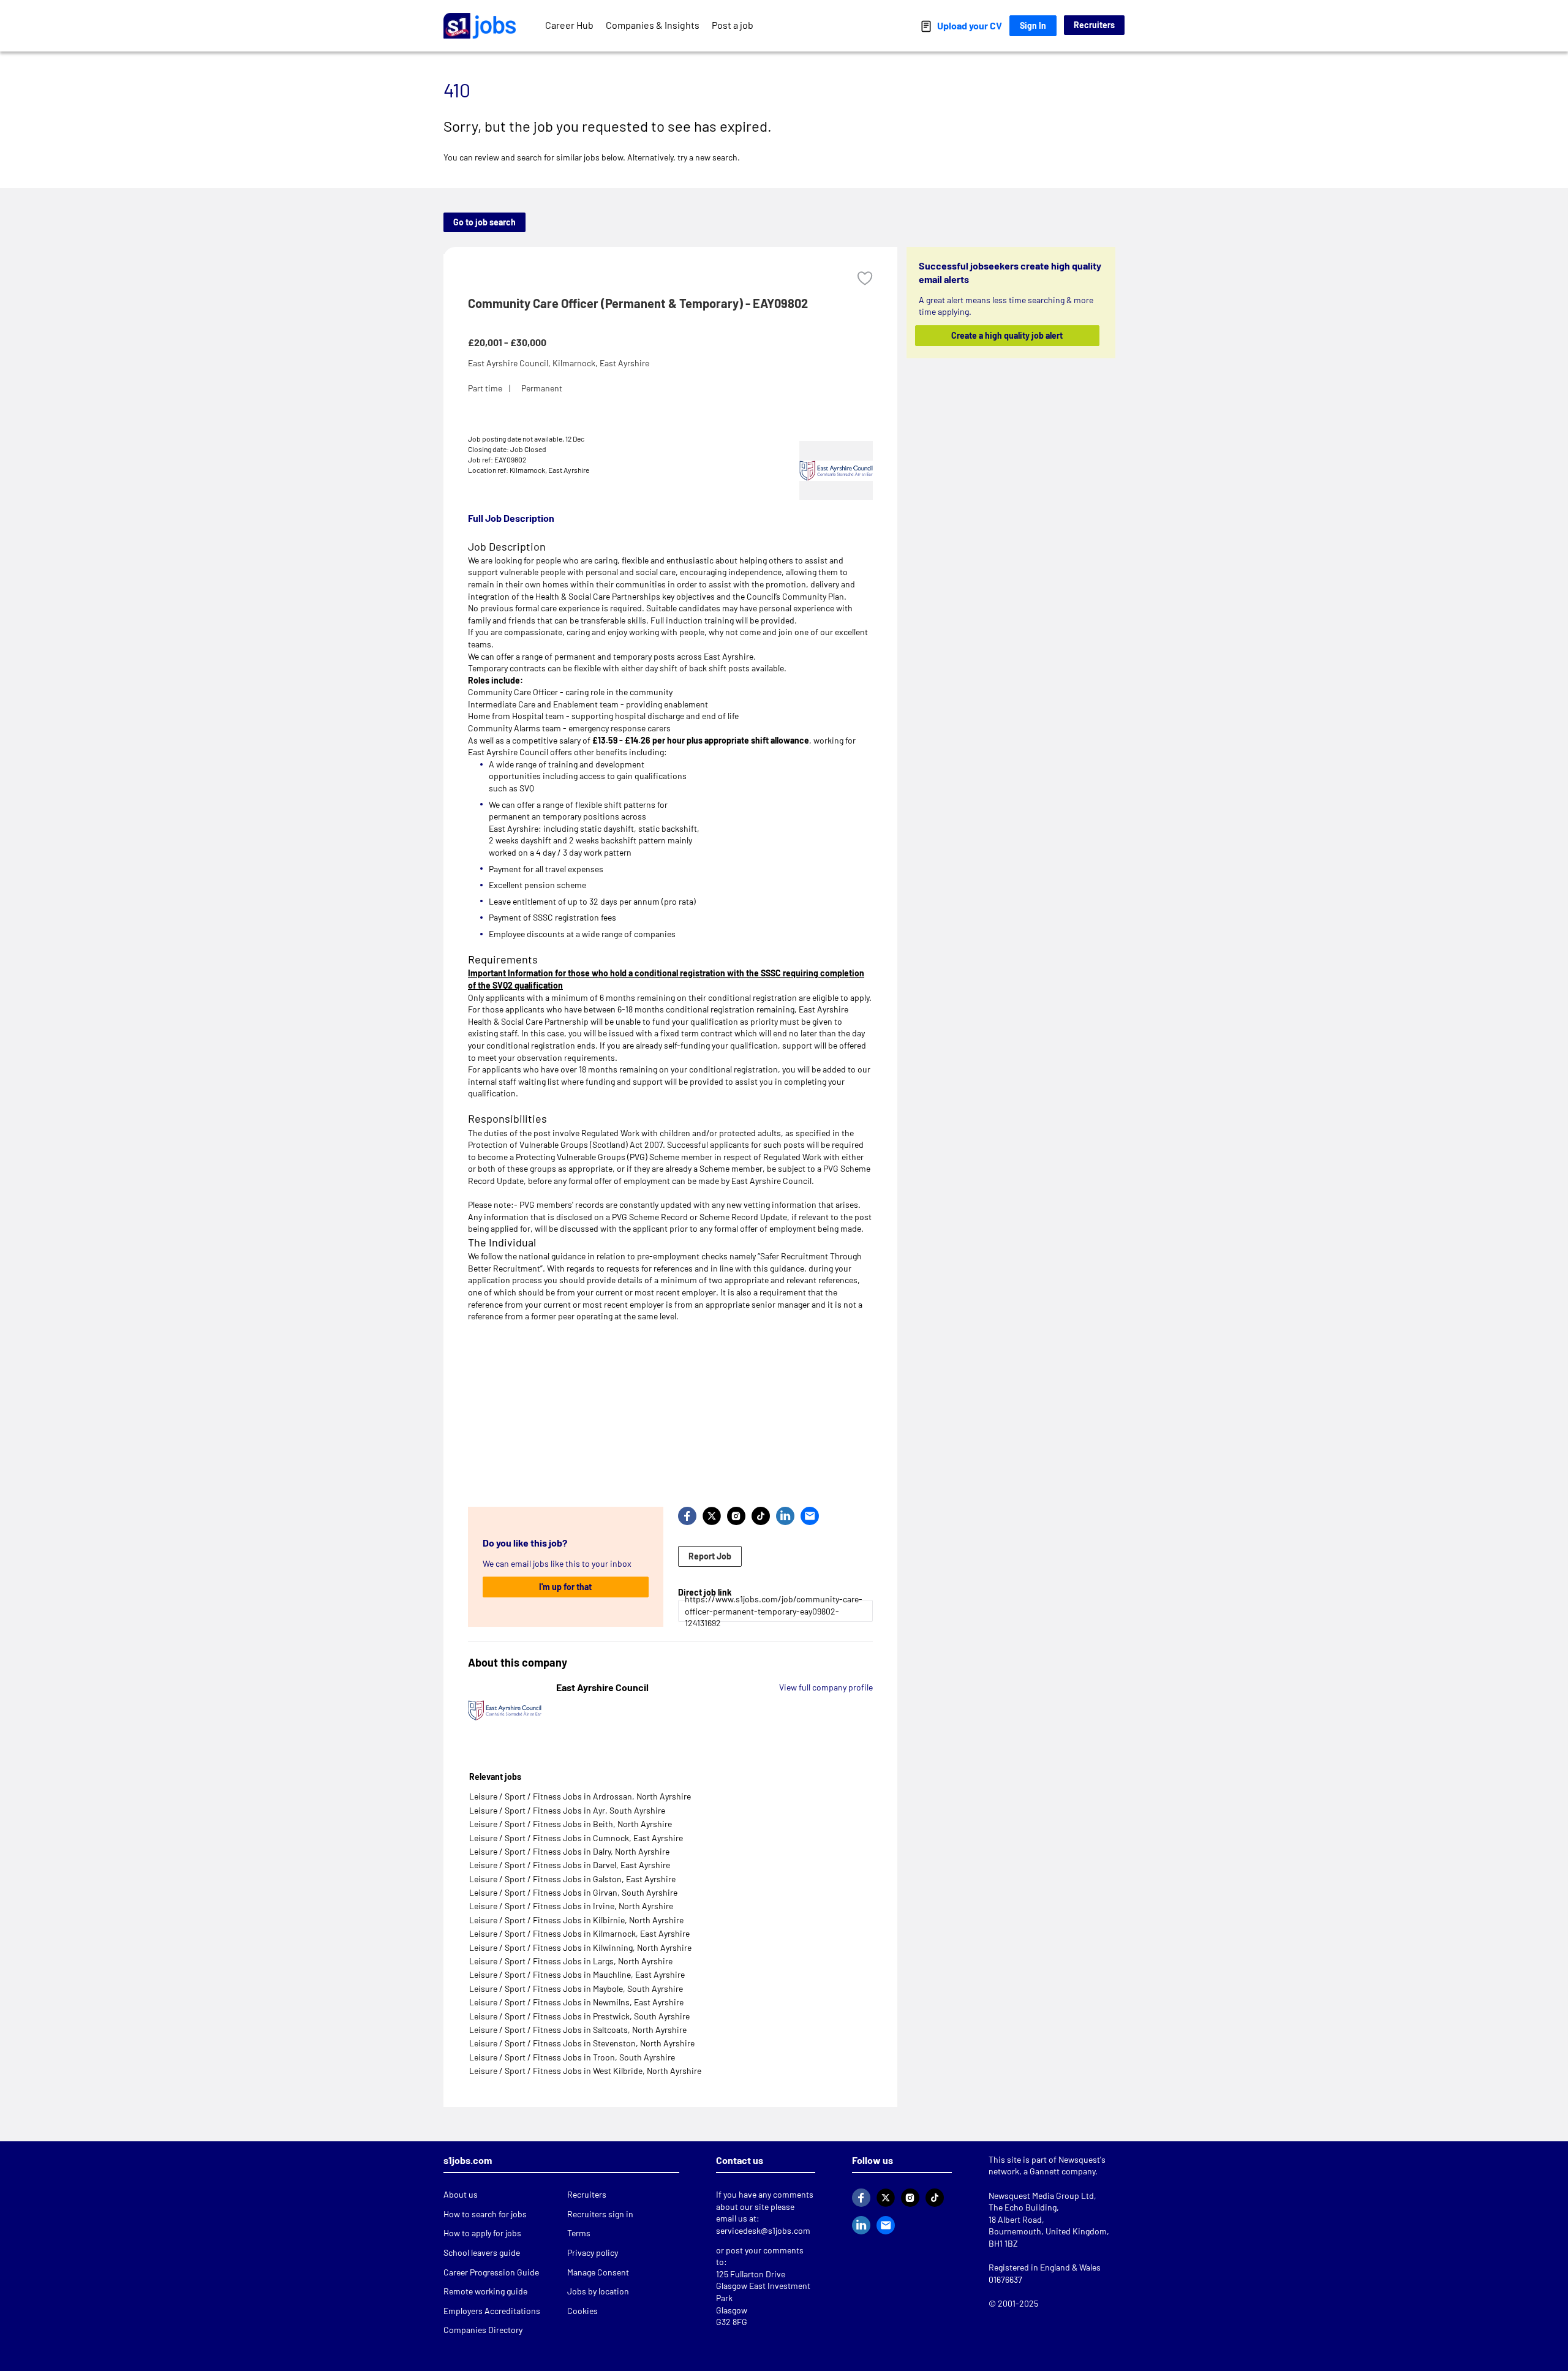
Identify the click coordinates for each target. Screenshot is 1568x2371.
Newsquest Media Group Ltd (1041, 2196)
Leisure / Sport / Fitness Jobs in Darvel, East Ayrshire (570, 1865)
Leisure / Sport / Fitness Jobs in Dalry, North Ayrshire (569, 1851)
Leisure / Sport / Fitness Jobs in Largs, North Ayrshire (571, 1961)
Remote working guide (485, 2291)
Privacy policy (593, 2252)
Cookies (582, 2311)
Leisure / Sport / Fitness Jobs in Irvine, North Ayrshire (571, 1906)
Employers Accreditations (492, 2311)
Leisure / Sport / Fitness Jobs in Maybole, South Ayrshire (576, 1988)
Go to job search (484, 222)
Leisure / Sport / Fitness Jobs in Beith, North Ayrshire (571, 1824)
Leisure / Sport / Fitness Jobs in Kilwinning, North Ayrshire (580, 1947)
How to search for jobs (485, 2214)
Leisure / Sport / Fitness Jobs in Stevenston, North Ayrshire (582, 2043)
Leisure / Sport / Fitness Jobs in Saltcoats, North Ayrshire (578, 2030)
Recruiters (1094, 25)
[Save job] (865, 278)
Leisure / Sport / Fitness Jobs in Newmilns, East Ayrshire (576, 2002)
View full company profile (826, 1687)
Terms (579, 2233)
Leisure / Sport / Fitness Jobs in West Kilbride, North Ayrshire (585, 2071)
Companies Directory (483, 2330)
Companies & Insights (653, 25)
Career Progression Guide (491, 2272)
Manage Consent (598, 2272)
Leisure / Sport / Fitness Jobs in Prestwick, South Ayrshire (579, 2016)
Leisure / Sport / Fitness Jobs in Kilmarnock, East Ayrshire (579, 1933)
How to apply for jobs (482, 2233)
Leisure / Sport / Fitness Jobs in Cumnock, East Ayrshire (576, 1838)
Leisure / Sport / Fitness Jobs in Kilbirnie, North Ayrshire (576, 1920)
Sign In (1033, 25)
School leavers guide (482, 2252)
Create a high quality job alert (1008, 335)
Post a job (733, 25)
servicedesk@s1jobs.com (763, 2230)
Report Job (710, 1556)
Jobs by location (598, 2291)
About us (461, 2194)
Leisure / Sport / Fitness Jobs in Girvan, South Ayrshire (573, 1892)
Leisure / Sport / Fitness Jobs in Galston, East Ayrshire (572, 1879)
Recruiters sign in (600, 2214)
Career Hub (569, 25)
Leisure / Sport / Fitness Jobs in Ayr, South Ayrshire (567, 1810)
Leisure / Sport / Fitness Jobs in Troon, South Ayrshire (572, 2057)
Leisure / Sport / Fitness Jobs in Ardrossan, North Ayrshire (580, 1796)
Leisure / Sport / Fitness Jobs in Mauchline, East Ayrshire (577, 1974)
